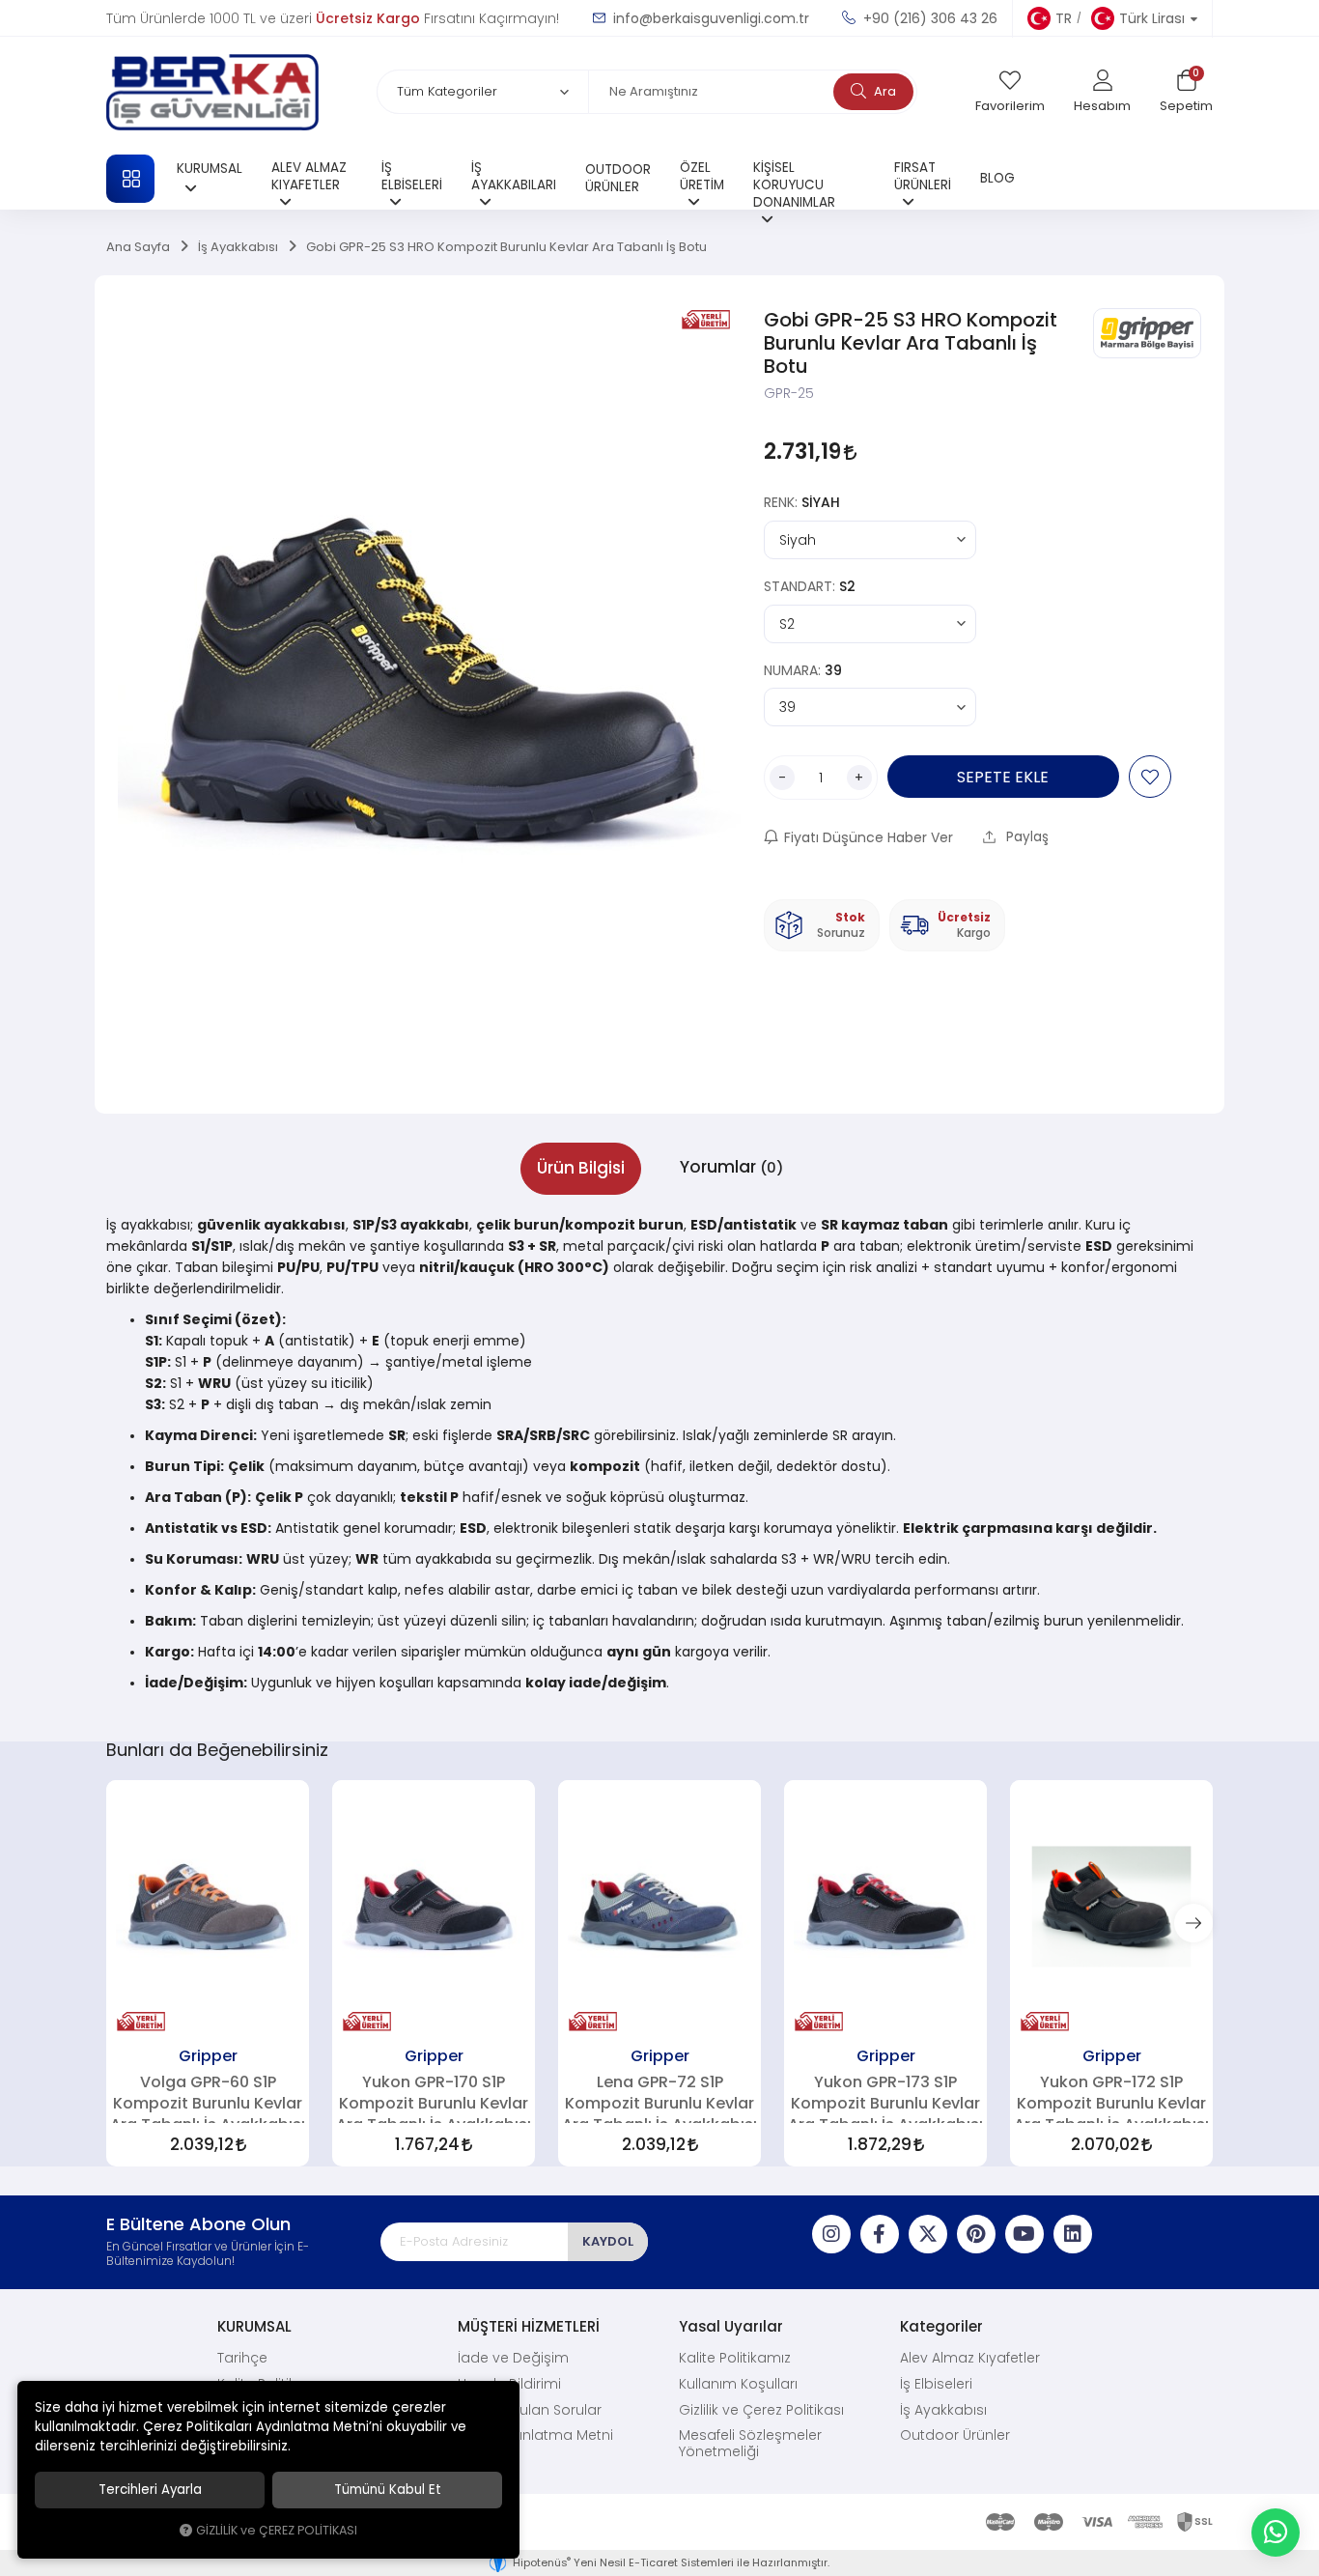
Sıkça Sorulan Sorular (530, 2410)
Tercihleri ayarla (150, 2490)
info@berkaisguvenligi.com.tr (709, 18)
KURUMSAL (210, 169)
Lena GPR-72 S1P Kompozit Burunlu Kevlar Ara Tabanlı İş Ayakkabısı (659, 2098)
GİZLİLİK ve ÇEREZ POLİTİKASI (277, 2530)
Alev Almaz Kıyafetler (970, 2358)
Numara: (803, 670)
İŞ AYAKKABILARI (514, 176)
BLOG (997, 178)
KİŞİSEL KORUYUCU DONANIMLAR (794, 184)
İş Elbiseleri (936, 2384)
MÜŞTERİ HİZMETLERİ (529, 2326)
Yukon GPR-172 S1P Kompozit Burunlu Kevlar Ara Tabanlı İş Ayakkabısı (1111, 2098)
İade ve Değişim (513, 2358)
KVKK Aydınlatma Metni (535, 2435)
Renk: (802, 502)
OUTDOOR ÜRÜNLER (618, 178)
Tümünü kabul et (388, 2490)
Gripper (208, 2055)
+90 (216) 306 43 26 (928, 18)
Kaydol (608, 2241)
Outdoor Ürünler (955, 2435)
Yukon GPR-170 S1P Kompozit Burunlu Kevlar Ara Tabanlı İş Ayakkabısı (434, 2098)
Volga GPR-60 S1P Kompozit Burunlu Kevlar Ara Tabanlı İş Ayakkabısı (208, 2098)
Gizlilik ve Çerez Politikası (761, 2410)
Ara (884, 91)
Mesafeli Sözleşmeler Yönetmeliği (750, 2443)
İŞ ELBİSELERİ (412, 176)
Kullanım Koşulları (738, 2384)
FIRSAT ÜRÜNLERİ (923, 176)
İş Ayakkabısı (943, 2410)
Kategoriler (941, 2326)
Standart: (810, 586)
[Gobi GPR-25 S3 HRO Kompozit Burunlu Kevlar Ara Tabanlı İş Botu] (429, 694)
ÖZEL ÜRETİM (702, 176)
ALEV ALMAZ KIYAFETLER (309, 176)
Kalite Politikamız (735, 2358)
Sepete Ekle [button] (1003, 777)
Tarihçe (242, 2358)
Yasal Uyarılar (731, 2326)
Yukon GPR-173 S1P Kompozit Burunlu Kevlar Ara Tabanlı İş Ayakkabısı (885, 2098)
